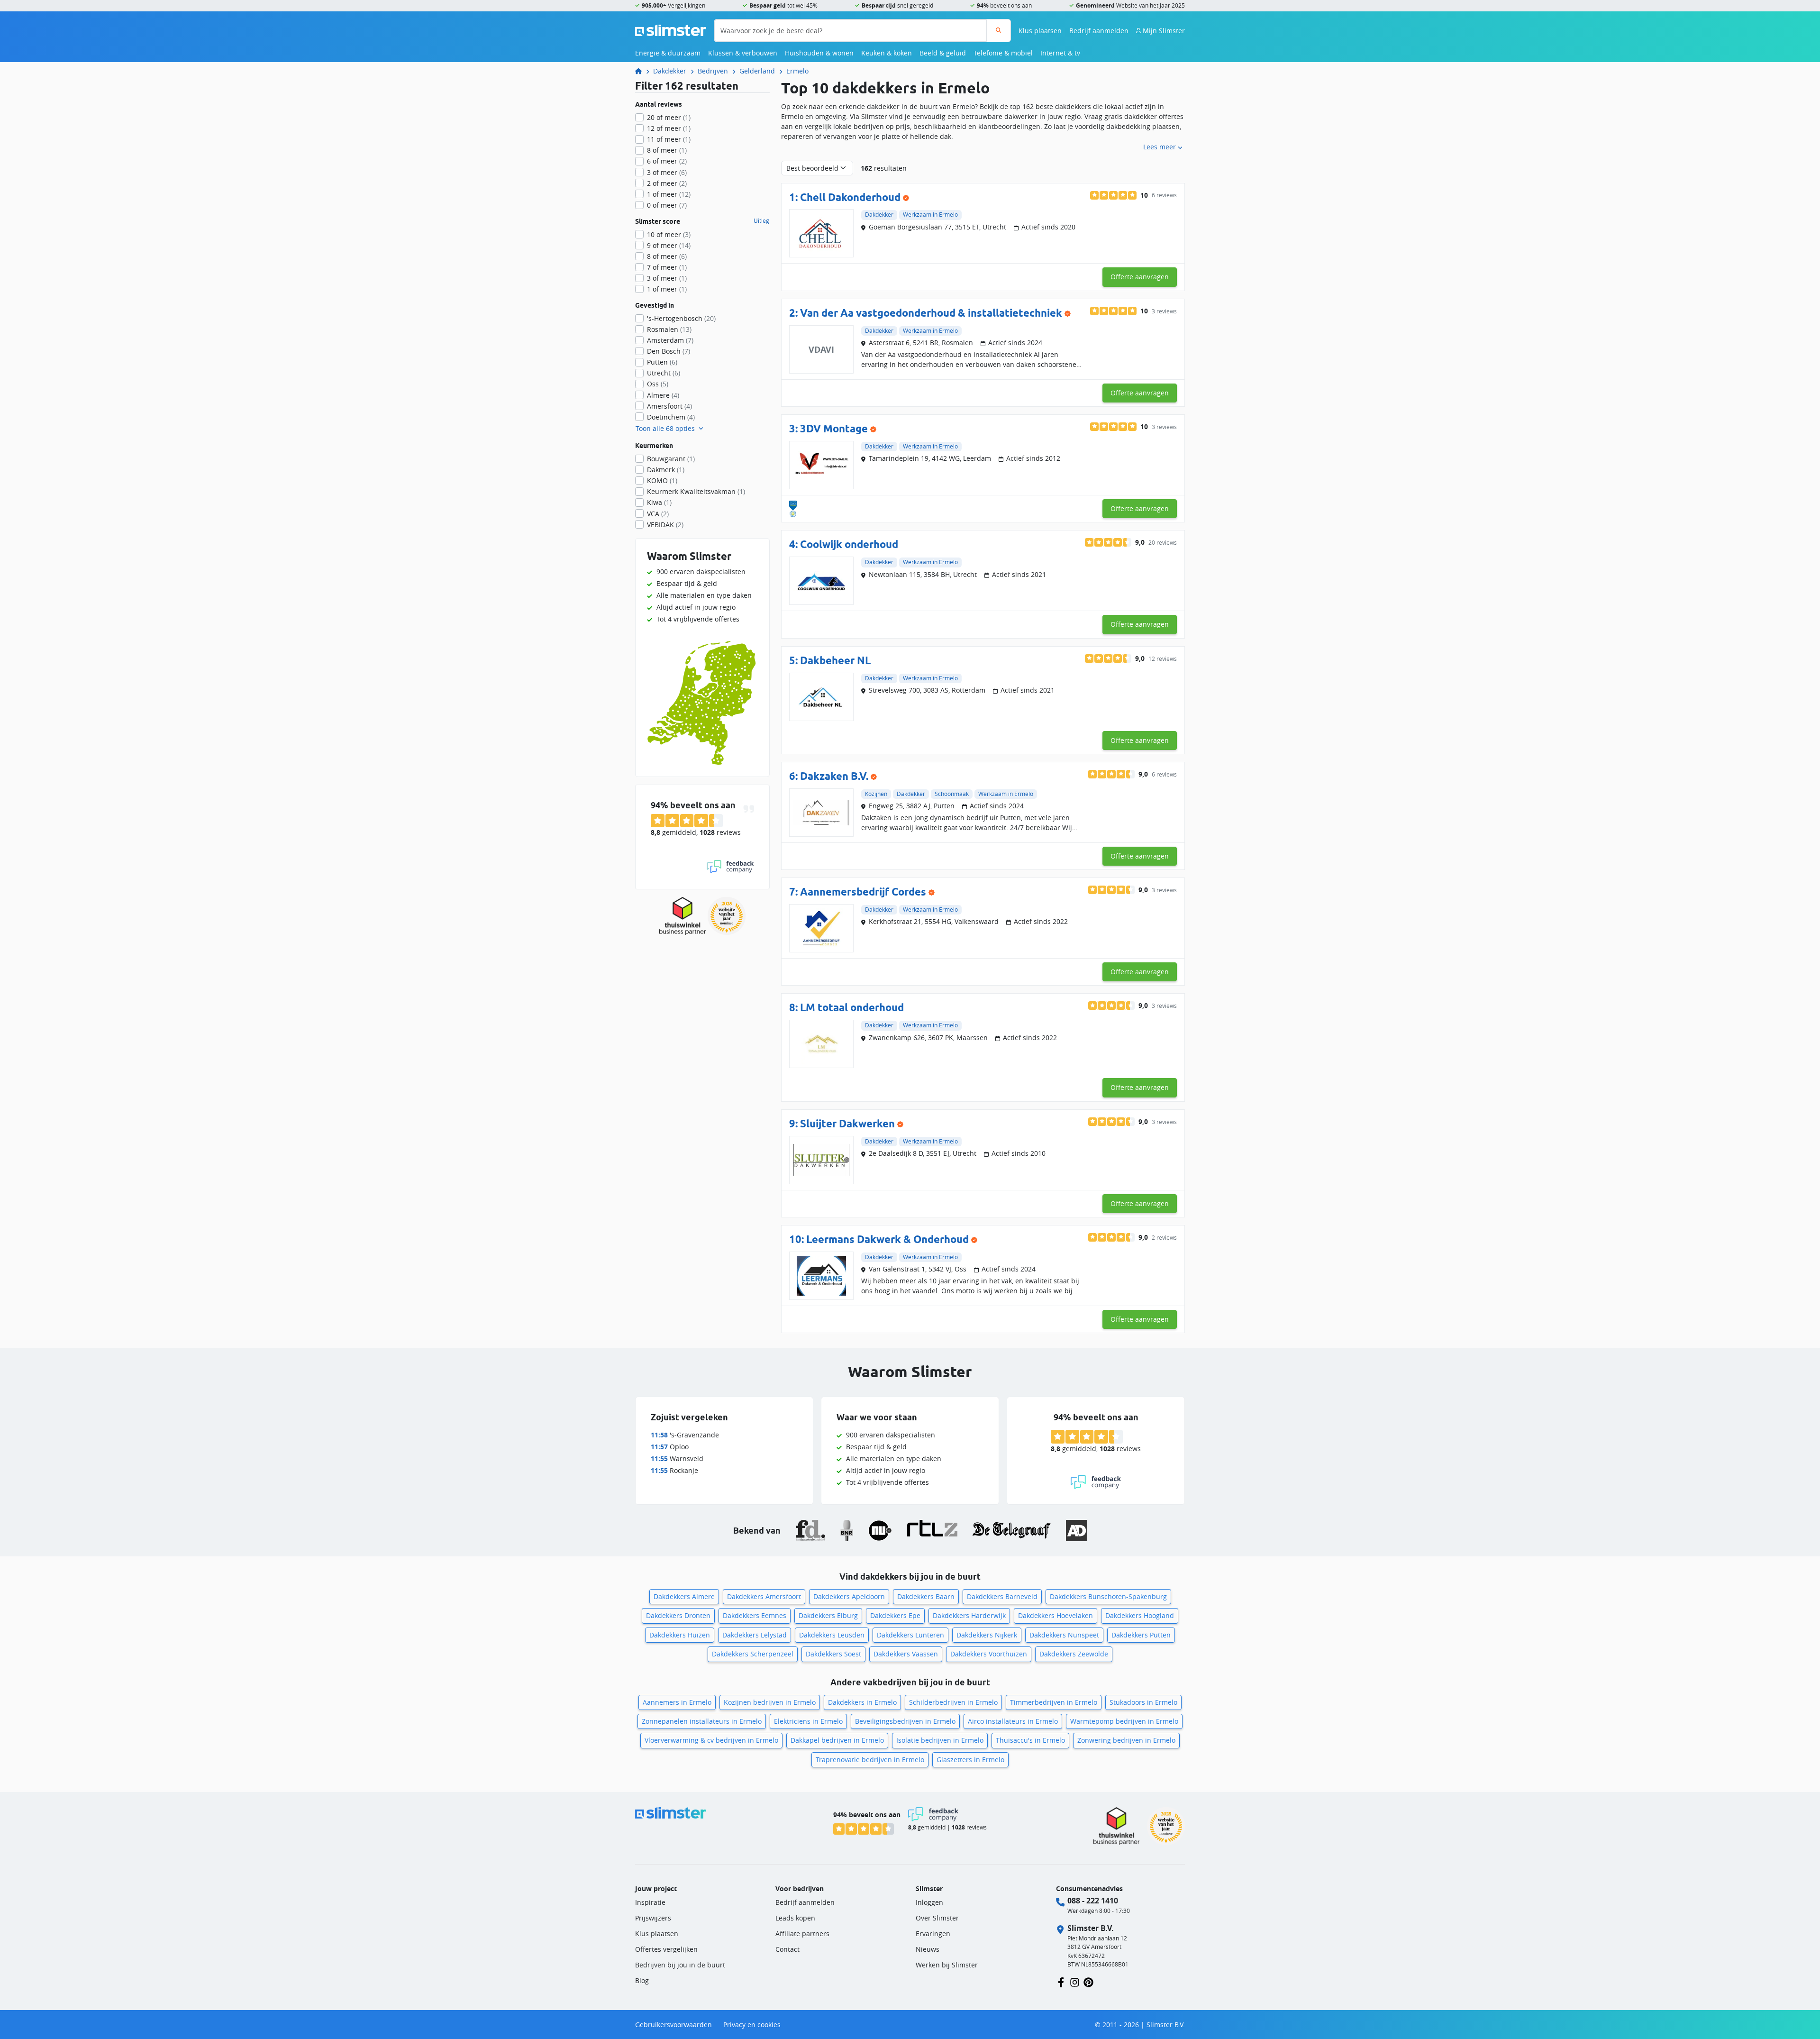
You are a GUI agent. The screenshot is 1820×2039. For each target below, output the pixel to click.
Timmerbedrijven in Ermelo (1054, 1702)
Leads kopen (795, 1918)
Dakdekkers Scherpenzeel (753, 1654)
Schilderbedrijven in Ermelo (953, 1702)
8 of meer (667, 150)
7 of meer (667, 267)
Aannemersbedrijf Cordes (863, 891)
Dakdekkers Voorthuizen (989, 1654)
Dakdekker (670, 71)
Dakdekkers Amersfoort (764, 1596)
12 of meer (669, 128)
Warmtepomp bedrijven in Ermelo (1124, 1721)
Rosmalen (669, 329)
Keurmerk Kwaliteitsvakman (696, 491)
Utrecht (664, 373)
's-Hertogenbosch (681, 318)
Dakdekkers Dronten (678, 1615)
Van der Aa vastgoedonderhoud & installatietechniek (931, 313)
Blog (642, 1980)
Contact (787, 1949)
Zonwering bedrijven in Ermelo (1126, 1740)
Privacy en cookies (752, 2025)
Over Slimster (937, 1918)
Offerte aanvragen (1140, 277)
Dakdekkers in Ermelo (862, 1702)
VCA (658, 514)
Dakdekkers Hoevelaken (1056, 1615)
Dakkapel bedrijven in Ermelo (837, 1740)
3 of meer (667, 172)
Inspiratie (650, 1902)
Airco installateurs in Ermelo (1013, 1721)
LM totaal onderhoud (852, 1007)
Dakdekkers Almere (684, 1596)
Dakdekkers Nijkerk (987, 1635)
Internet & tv (1060, 53)
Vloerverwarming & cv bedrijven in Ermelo (711, 1740)
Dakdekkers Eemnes (755, 1615)
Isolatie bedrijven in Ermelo (940, 1740)
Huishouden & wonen (819, 53)
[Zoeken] (998, 31)
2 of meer (667, 183)
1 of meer (669, 194)
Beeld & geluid (943, 53)
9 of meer (669, 245)
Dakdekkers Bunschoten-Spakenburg (1108, 1596)
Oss (658, 384)
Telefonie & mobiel (1003, 53)
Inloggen (929, 1902)
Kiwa (659, 502)
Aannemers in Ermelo (677, 1702)
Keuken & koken (887, 53)
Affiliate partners (802, 1934)
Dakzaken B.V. (834, 776)
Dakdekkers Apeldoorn (849, 1596)
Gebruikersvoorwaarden (673, 2025)
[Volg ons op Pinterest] (1088, 1981)
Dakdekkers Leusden (832, 1635)
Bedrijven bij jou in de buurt (680, 1965)
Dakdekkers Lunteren (910, 1635)
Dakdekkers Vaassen (906, 1654)
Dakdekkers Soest (833, 1654)
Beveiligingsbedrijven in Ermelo (905, 1721)
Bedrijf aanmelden (1099, 31)
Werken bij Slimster (947, 1965)
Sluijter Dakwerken (847, 1123)
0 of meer (667, 205)
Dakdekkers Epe (895, 1615)
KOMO (662, 480)
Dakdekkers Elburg (828, 1615)
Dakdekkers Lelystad (755, 1635)
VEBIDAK (665, 525)
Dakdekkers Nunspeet (1064, 1635)
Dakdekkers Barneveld (1002, 1596)
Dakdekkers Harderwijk (969, 1615)
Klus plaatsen (1040, 31)
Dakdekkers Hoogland (1140, 1615)
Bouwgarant (671, 459)
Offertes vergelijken (666, 1949)
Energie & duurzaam (668, 53)
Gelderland (757, 71)
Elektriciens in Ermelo (808, 1721)
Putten (662, 362)
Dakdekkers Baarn (926, 1596)
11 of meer (669, 139)
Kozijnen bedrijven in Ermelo (770, 1702)
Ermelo (797, 71)
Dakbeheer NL (835, 660)
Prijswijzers (653, 1918)
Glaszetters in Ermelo (970, 1760)
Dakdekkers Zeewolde (1074, 1654)
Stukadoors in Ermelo (1143, 1702)
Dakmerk (666, 470)
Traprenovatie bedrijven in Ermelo (870, 1760)
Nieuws (928, 1949)
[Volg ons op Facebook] (1061, 1981)
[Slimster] (642, 71)
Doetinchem (671, 417)
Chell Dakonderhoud (850, 197)
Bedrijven (713, 71)
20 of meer (669, 117)
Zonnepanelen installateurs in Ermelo (702, 1721)
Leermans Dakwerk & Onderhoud (887, 1239)
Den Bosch (669, 351)
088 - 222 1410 (1093, 1901)
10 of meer (669, 234)
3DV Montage (834, 428)
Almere (663, 395)
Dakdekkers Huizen (680, 1635)
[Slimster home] (671, 30)
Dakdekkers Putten (1141, 1635)
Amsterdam (670, 340)
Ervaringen (933, 1934)
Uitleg (761, 221)
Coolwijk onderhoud (849, 544)
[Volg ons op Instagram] (1075, 1981)
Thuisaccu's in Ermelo (1030, 1740)
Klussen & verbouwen (743, 53)
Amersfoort (669, 406)
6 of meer (667, 161)
